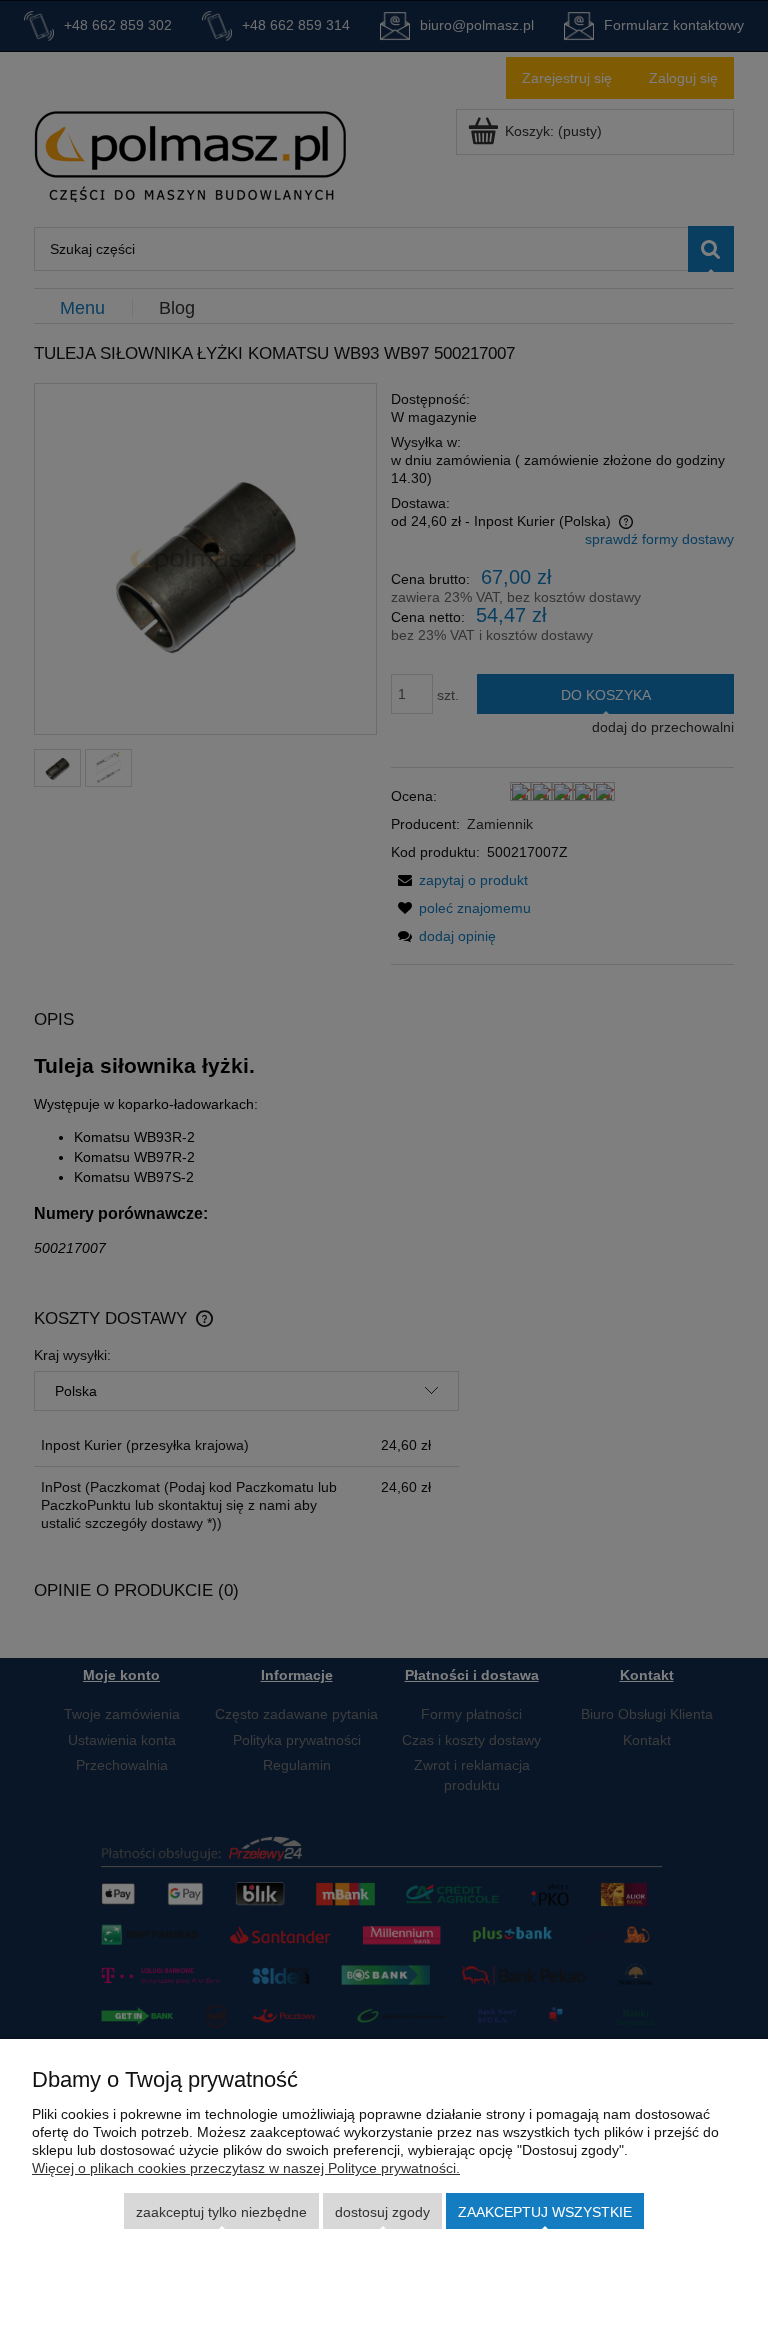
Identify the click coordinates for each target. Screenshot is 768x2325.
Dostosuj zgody (382, 2212)
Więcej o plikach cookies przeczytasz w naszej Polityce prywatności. (246, 2168)
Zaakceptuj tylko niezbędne (221, 2212)
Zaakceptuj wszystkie (545, 2212)
